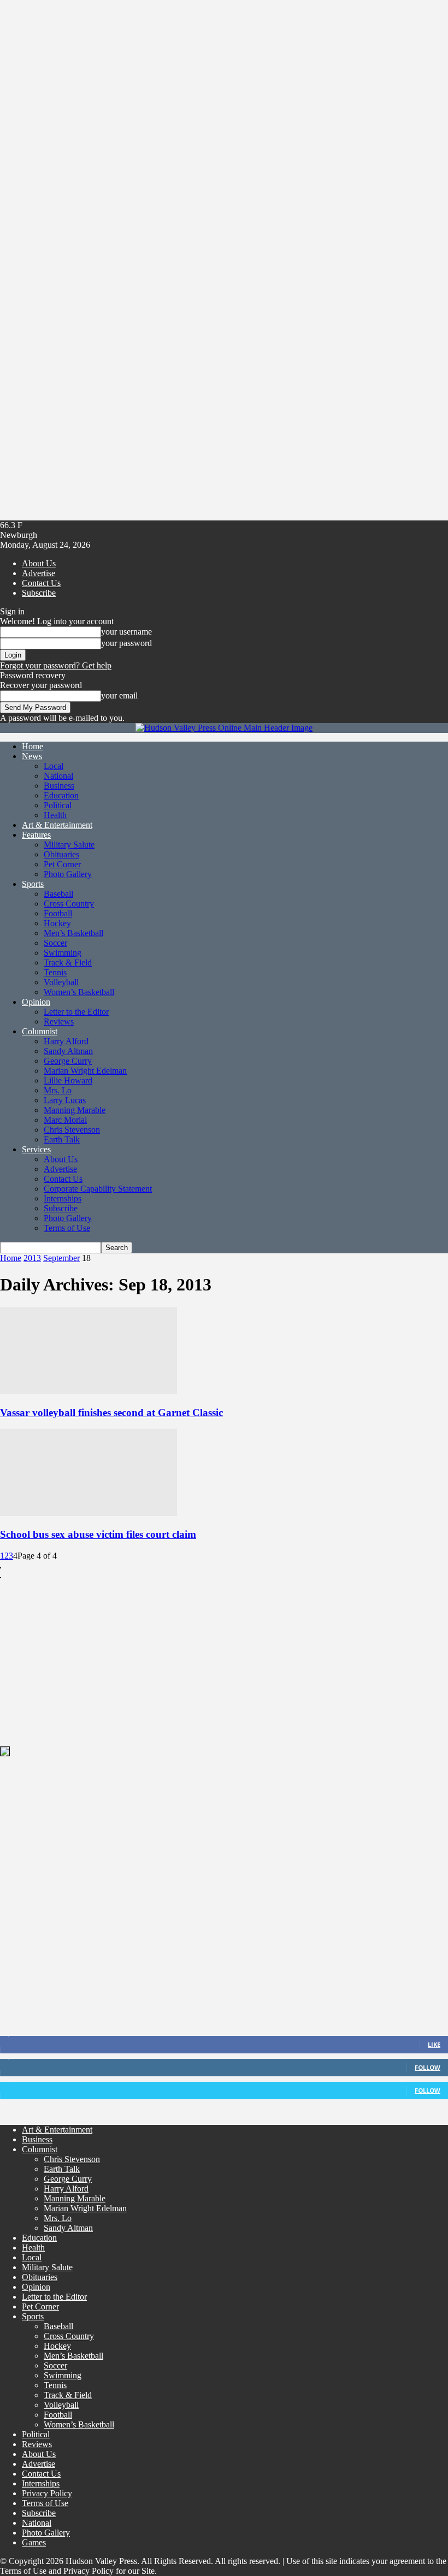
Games (34, 2542)
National (58, 776)
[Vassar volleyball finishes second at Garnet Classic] (89, 1391)
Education (61, 795)
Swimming (63, 953)
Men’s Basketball (73, 933)
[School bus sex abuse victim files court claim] (89, 1513)
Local (54, 766)
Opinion (36, 1002)
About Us (39, 563)
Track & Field (68, 963)
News (32, 756)
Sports (33, 884)
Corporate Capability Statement (98, 1189)
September (61, 1258)
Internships (63, 1198)
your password (126, 643)
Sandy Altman (68, 1051)
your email (119, 695)
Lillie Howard (68, 1080)
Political (58, 805)
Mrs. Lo (58, 1090)
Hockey (57, 923)
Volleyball (61, 982)
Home (33, 746)
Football (58, 913)
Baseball (58, 894)
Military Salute (69, 845)
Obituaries (61, 854)
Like (434, 2044)
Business (59, 786)
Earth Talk (62, 1139)
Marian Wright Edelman (85, 1071)
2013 (32, 1258)
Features (36, 835)
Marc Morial (65, 1120)
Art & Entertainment (57, 825)
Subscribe (39, 593)
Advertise (39, 573)
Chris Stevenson (72, 1130)
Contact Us (41, 583)
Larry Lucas (65, 1100)
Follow (428, 2067)
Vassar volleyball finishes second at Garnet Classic (111, 1413)
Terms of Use (67, 1228)
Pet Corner (62, 864)
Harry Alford (66, 1041)
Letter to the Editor (76, 1012)
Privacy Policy (47, 2493)
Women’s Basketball (79, 992)
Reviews (59, 1021)
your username (126, 632)
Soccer (55, 943)
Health (55, 815)
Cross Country (69, 904)
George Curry (68, 1061)
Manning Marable (75, 1110)
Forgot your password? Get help (56, 665)
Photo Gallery (68, 874)
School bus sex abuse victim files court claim (98, 1534)
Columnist (40, 1031)
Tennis (55, 972)
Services (36, 1149)
